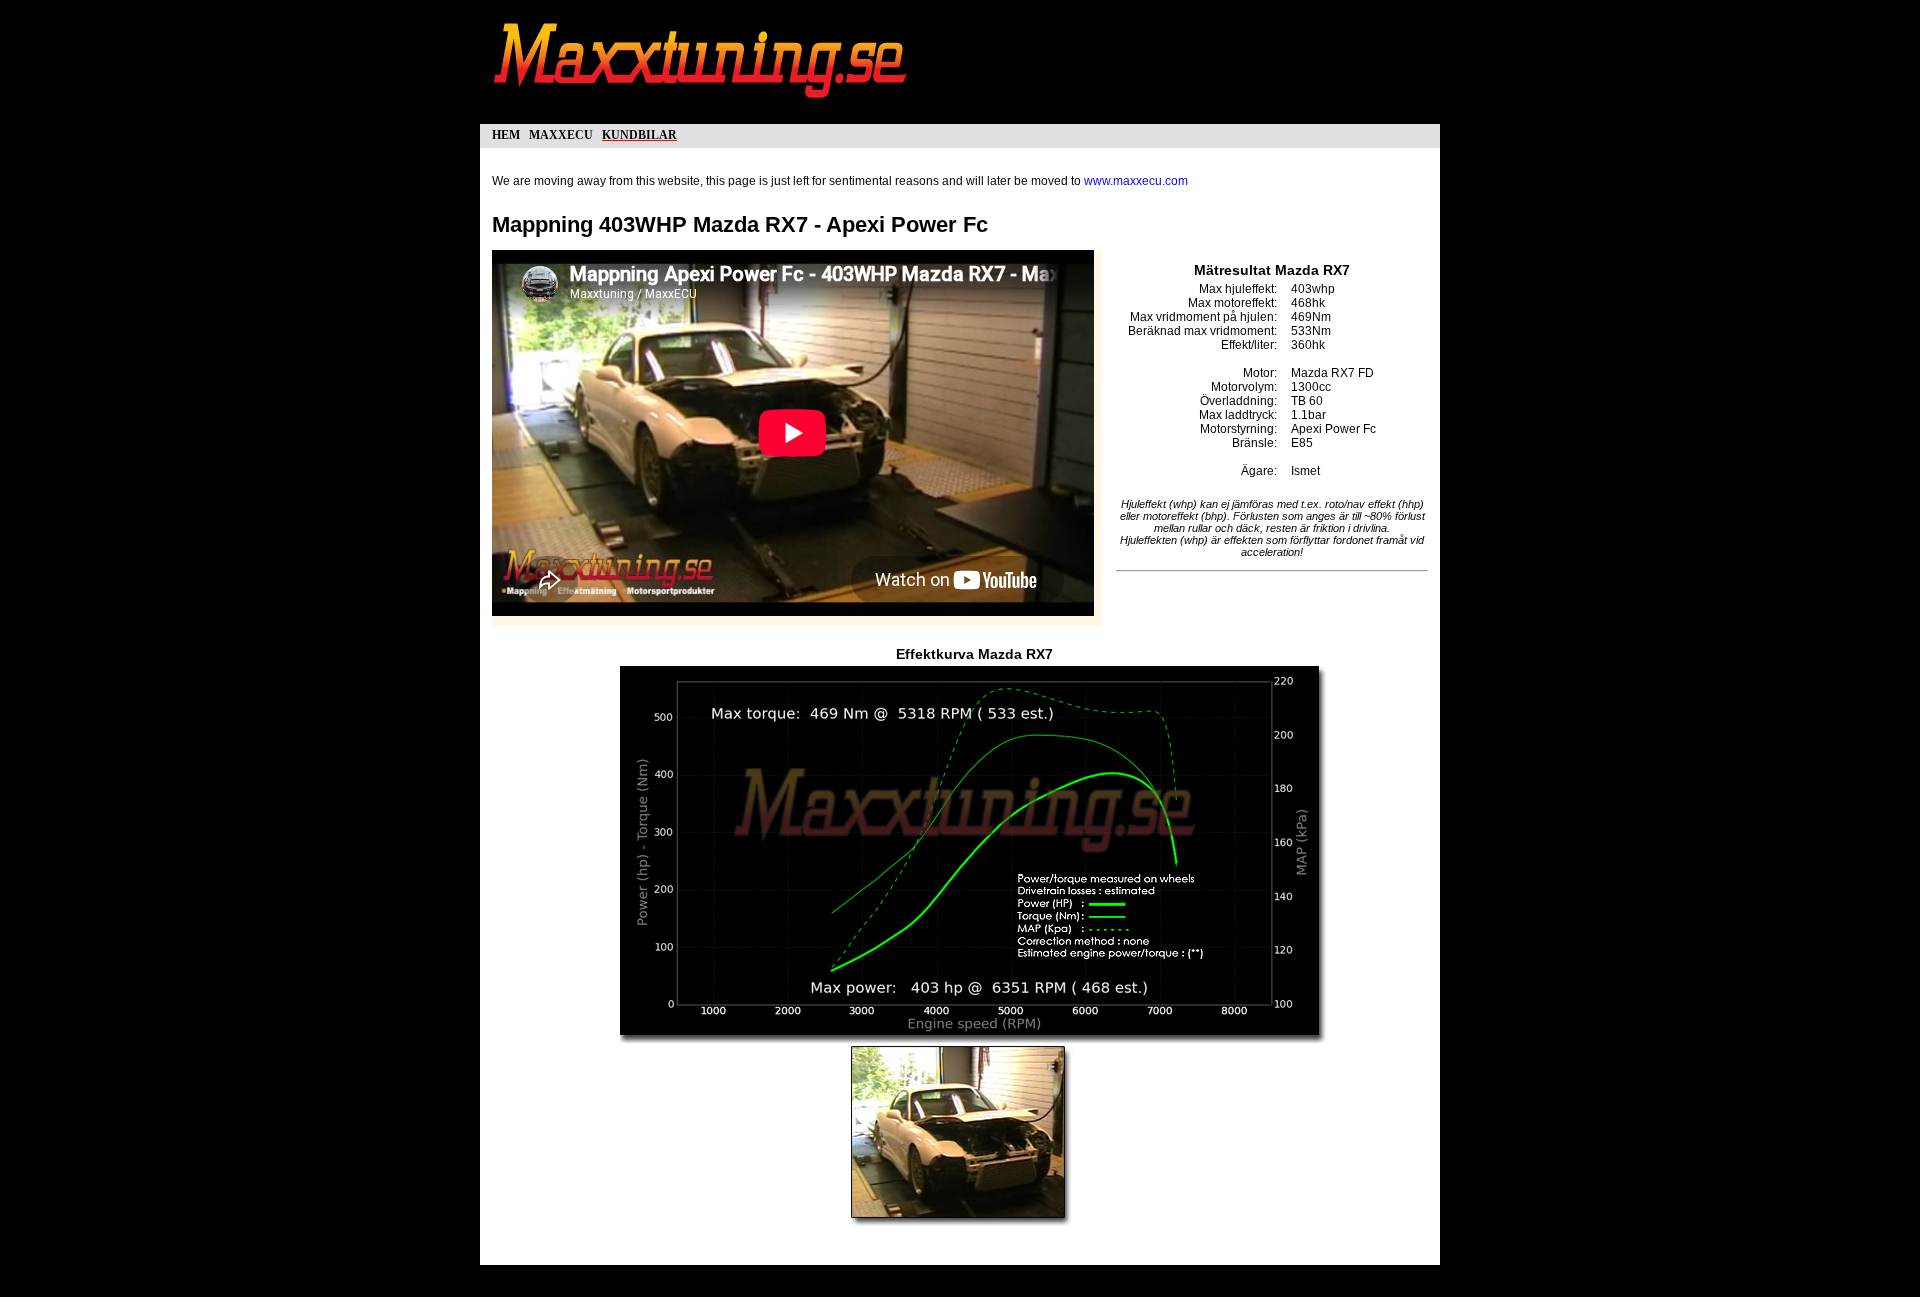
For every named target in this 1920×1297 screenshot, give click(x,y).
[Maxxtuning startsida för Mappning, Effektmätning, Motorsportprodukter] (702, 108)
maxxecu (561, 133)
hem (506, 133)
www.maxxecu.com (1136, 181)
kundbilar (639, 133)
